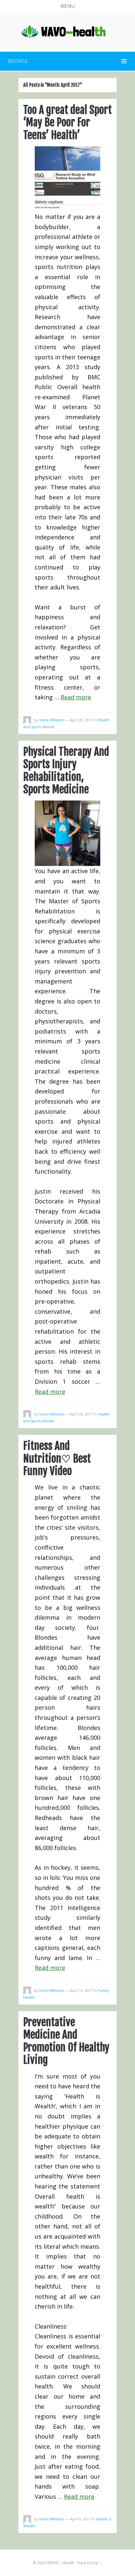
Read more (76, 697)
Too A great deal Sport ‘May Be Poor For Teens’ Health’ (67, 123)
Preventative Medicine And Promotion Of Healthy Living (66, 2041)
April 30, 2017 (81, 720)
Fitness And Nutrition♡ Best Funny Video (57, 1459)
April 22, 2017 (81, 1414)
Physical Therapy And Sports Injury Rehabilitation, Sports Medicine (66, 771)
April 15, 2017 (81, 1990)
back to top (88, 2563)
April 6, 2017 (80, 2519)
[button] (67, 6)
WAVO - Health (61, 2563)
